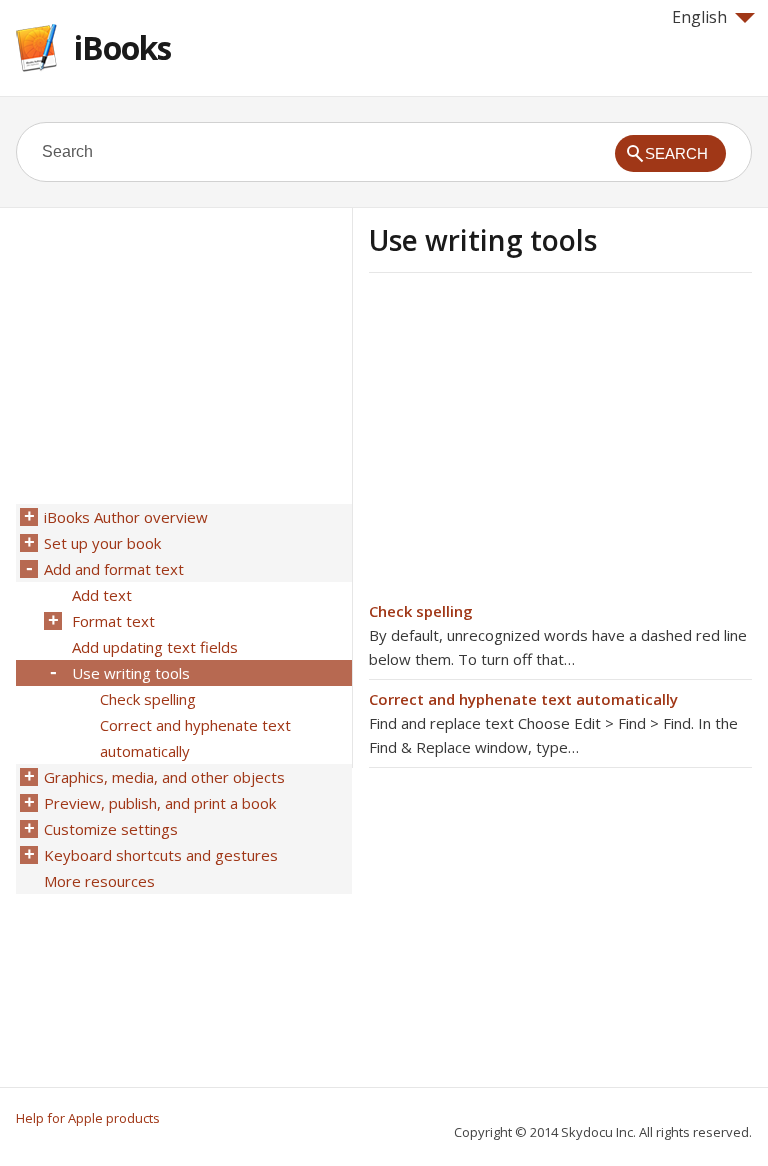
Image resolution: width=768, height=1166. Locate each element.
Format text (113, 621)
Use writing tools (131, 673)
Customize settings (111, 829)
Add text (102, 595)
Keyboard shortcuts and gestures (161, 855)
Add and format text (114, 569)
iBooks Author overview (126, 517)
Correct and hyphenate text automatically (523, 699)
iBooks (122, 47)
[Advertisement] (537, 443)
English (699, 17)
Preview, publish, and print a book (160, 803)
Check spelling (421, 611)
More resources (99, 881)
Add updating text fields (155, 647)
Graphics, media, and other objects (164, 777)
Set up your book (102, 543)
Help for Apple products (88, 1118)
